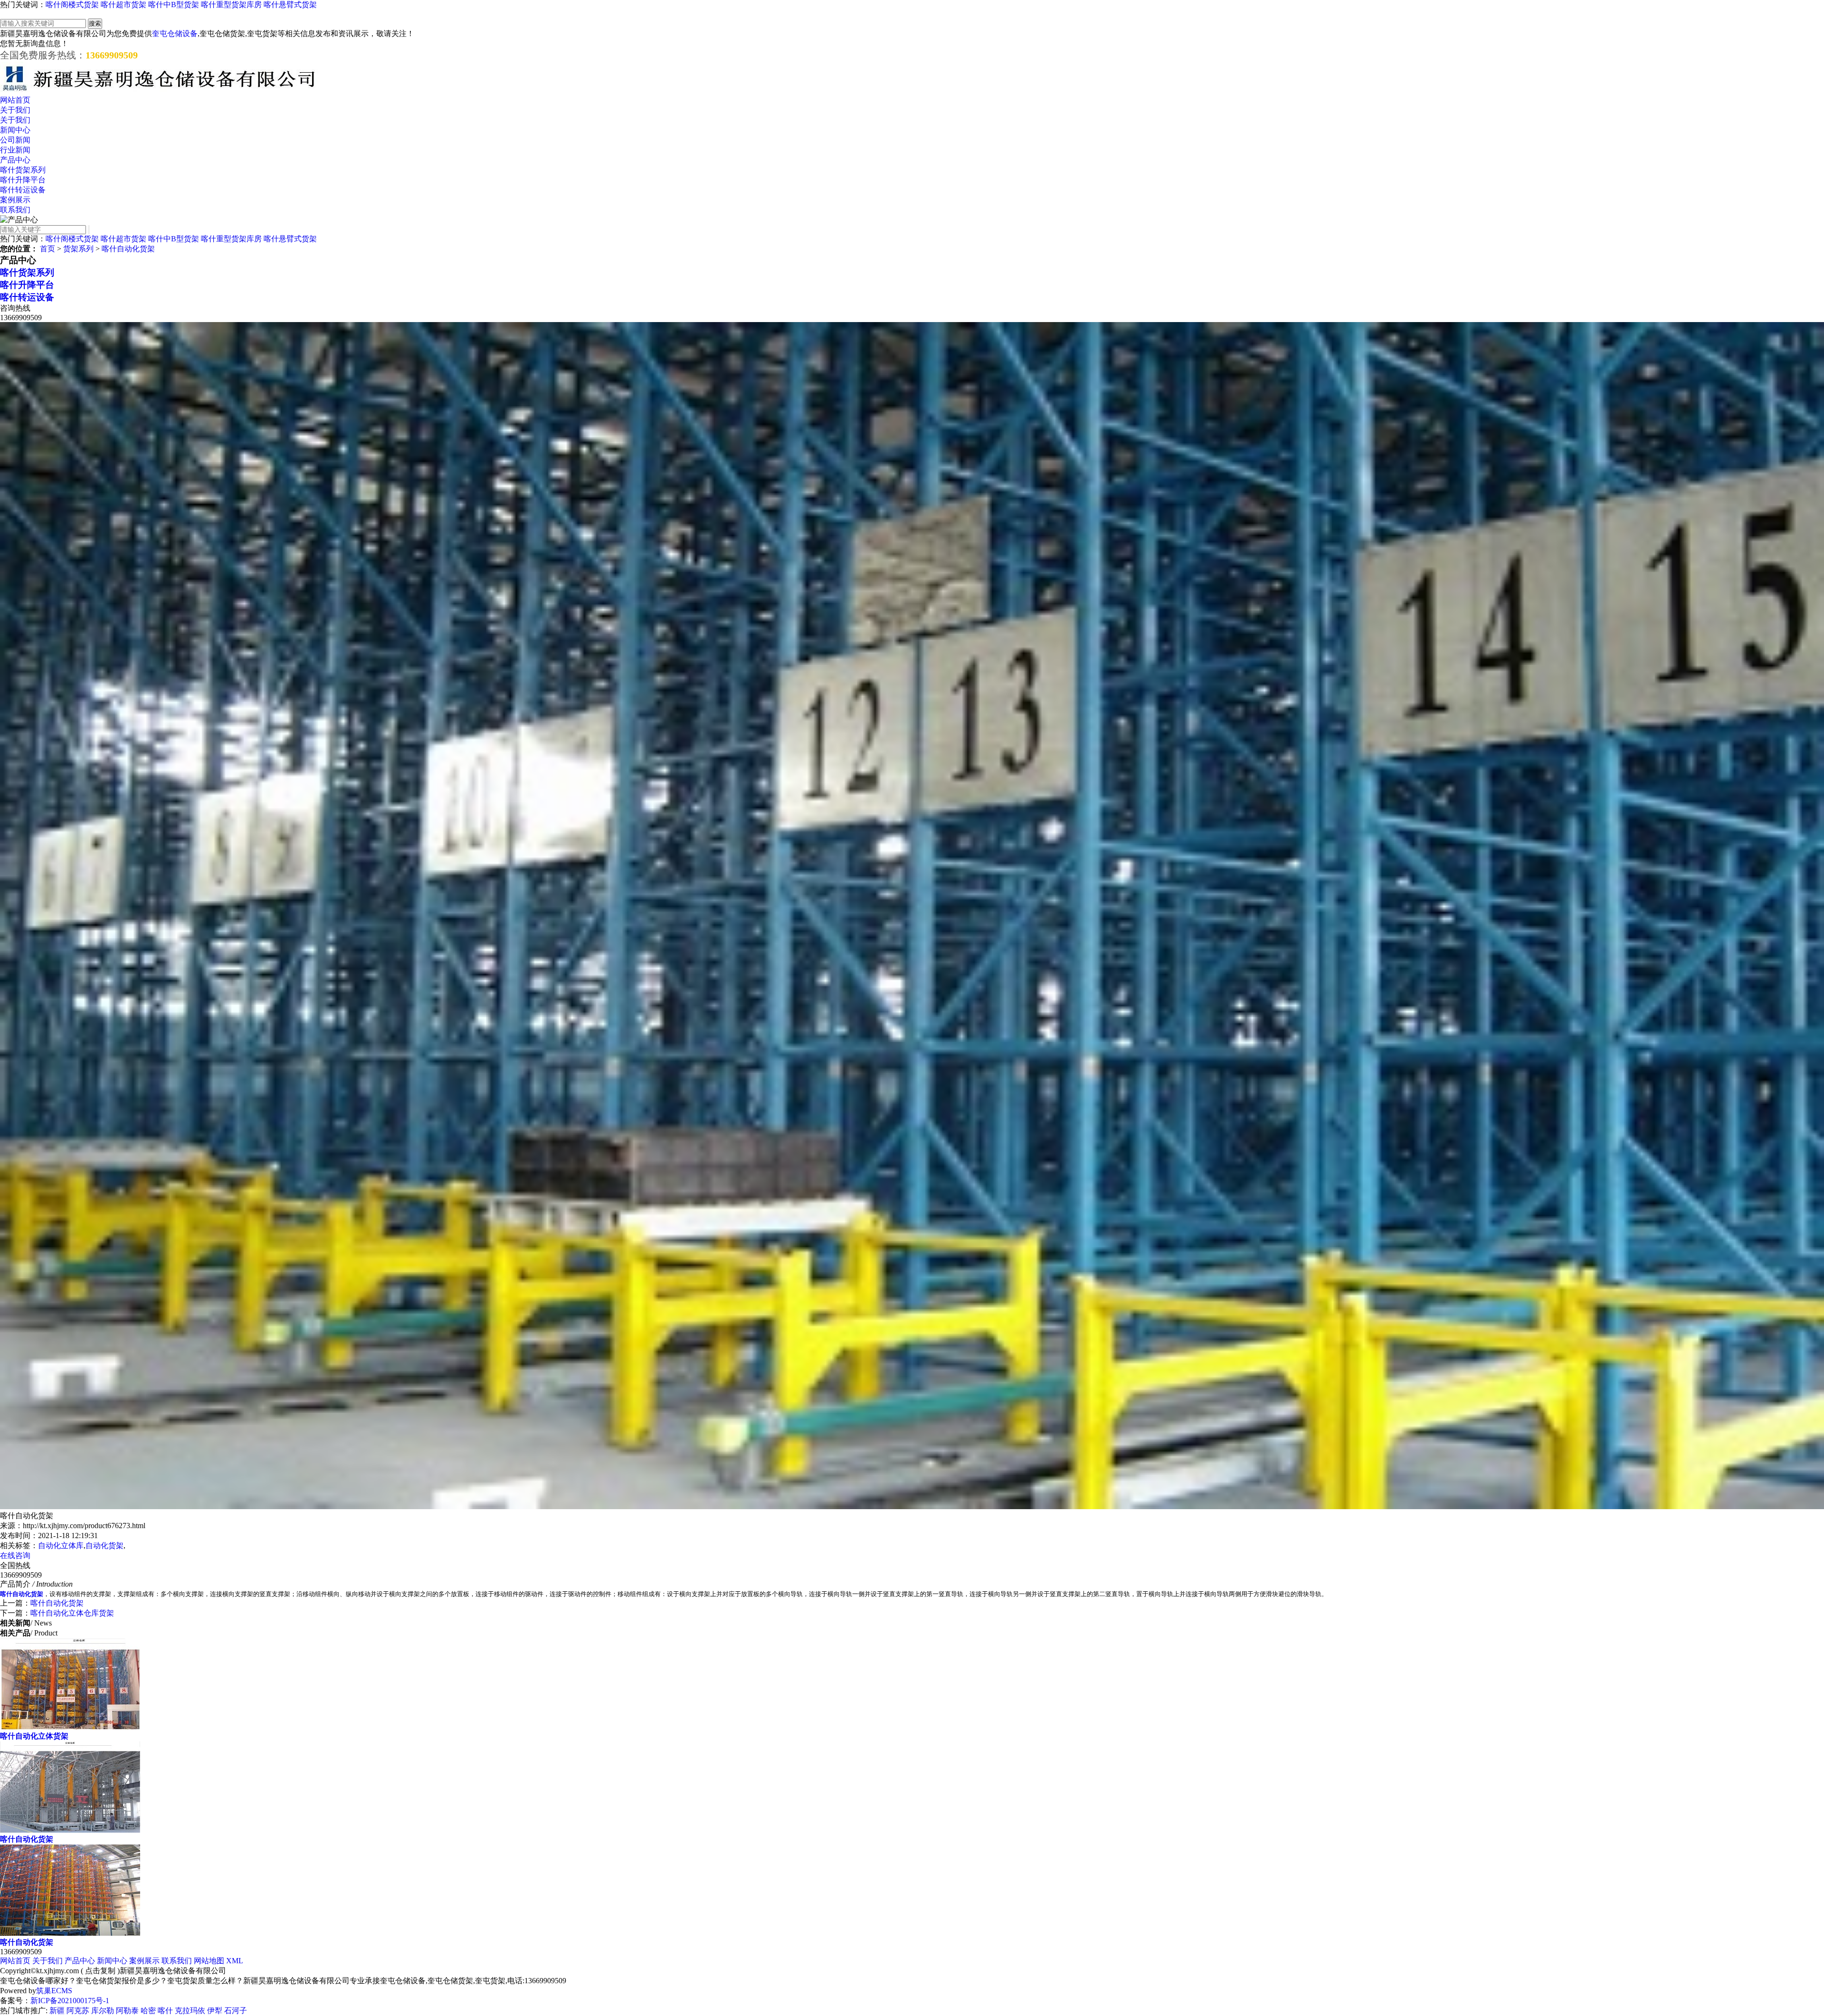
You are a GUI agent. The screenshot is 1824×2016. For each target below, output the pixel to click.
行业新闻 (15, 150)
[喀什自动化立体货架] (70, 1727)
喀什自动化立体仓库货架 (72, 1613)
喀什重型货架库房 (231, 5)
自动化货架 (104, 1545)
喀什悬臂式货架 (290, 5)
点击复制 (100, 1971)
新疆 (57, 2011)
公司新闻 (15, 140)
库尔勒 (103, 2011)
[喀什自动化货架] (70, 1830)
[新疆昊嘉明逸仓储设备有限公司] (159, 91)
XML (235, 1961)
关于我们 (15, 110)
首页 (47, 249)
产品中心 (15, 160)
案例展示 (15, 200)
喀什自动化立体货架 (34, 1736)
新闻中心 (15, 130)
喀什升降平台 (23, 180)
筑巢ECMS (54, 1991)
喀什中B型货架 (174, 5)
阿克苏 (78, 2011)
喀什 (165, 2011)
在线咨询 (15, 1555)
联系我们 (15, 210)
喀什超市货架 (123, 5)
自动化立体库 (61, 1545)
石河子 (236, 2011)
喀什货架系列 (23, 170)
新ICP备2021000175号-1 (70, 2001)
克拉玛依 (190, 2011)
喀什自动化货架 (128, 249)
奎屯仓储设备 (175, 33)
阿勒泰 (127, 2011)
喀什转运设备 (23, 190)
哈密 (148, 2011)
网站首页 (15, 100)
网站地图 (209, 1961)
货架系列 (78, 249)
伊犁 (215, 2011)
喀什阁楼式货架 (72, 5)
